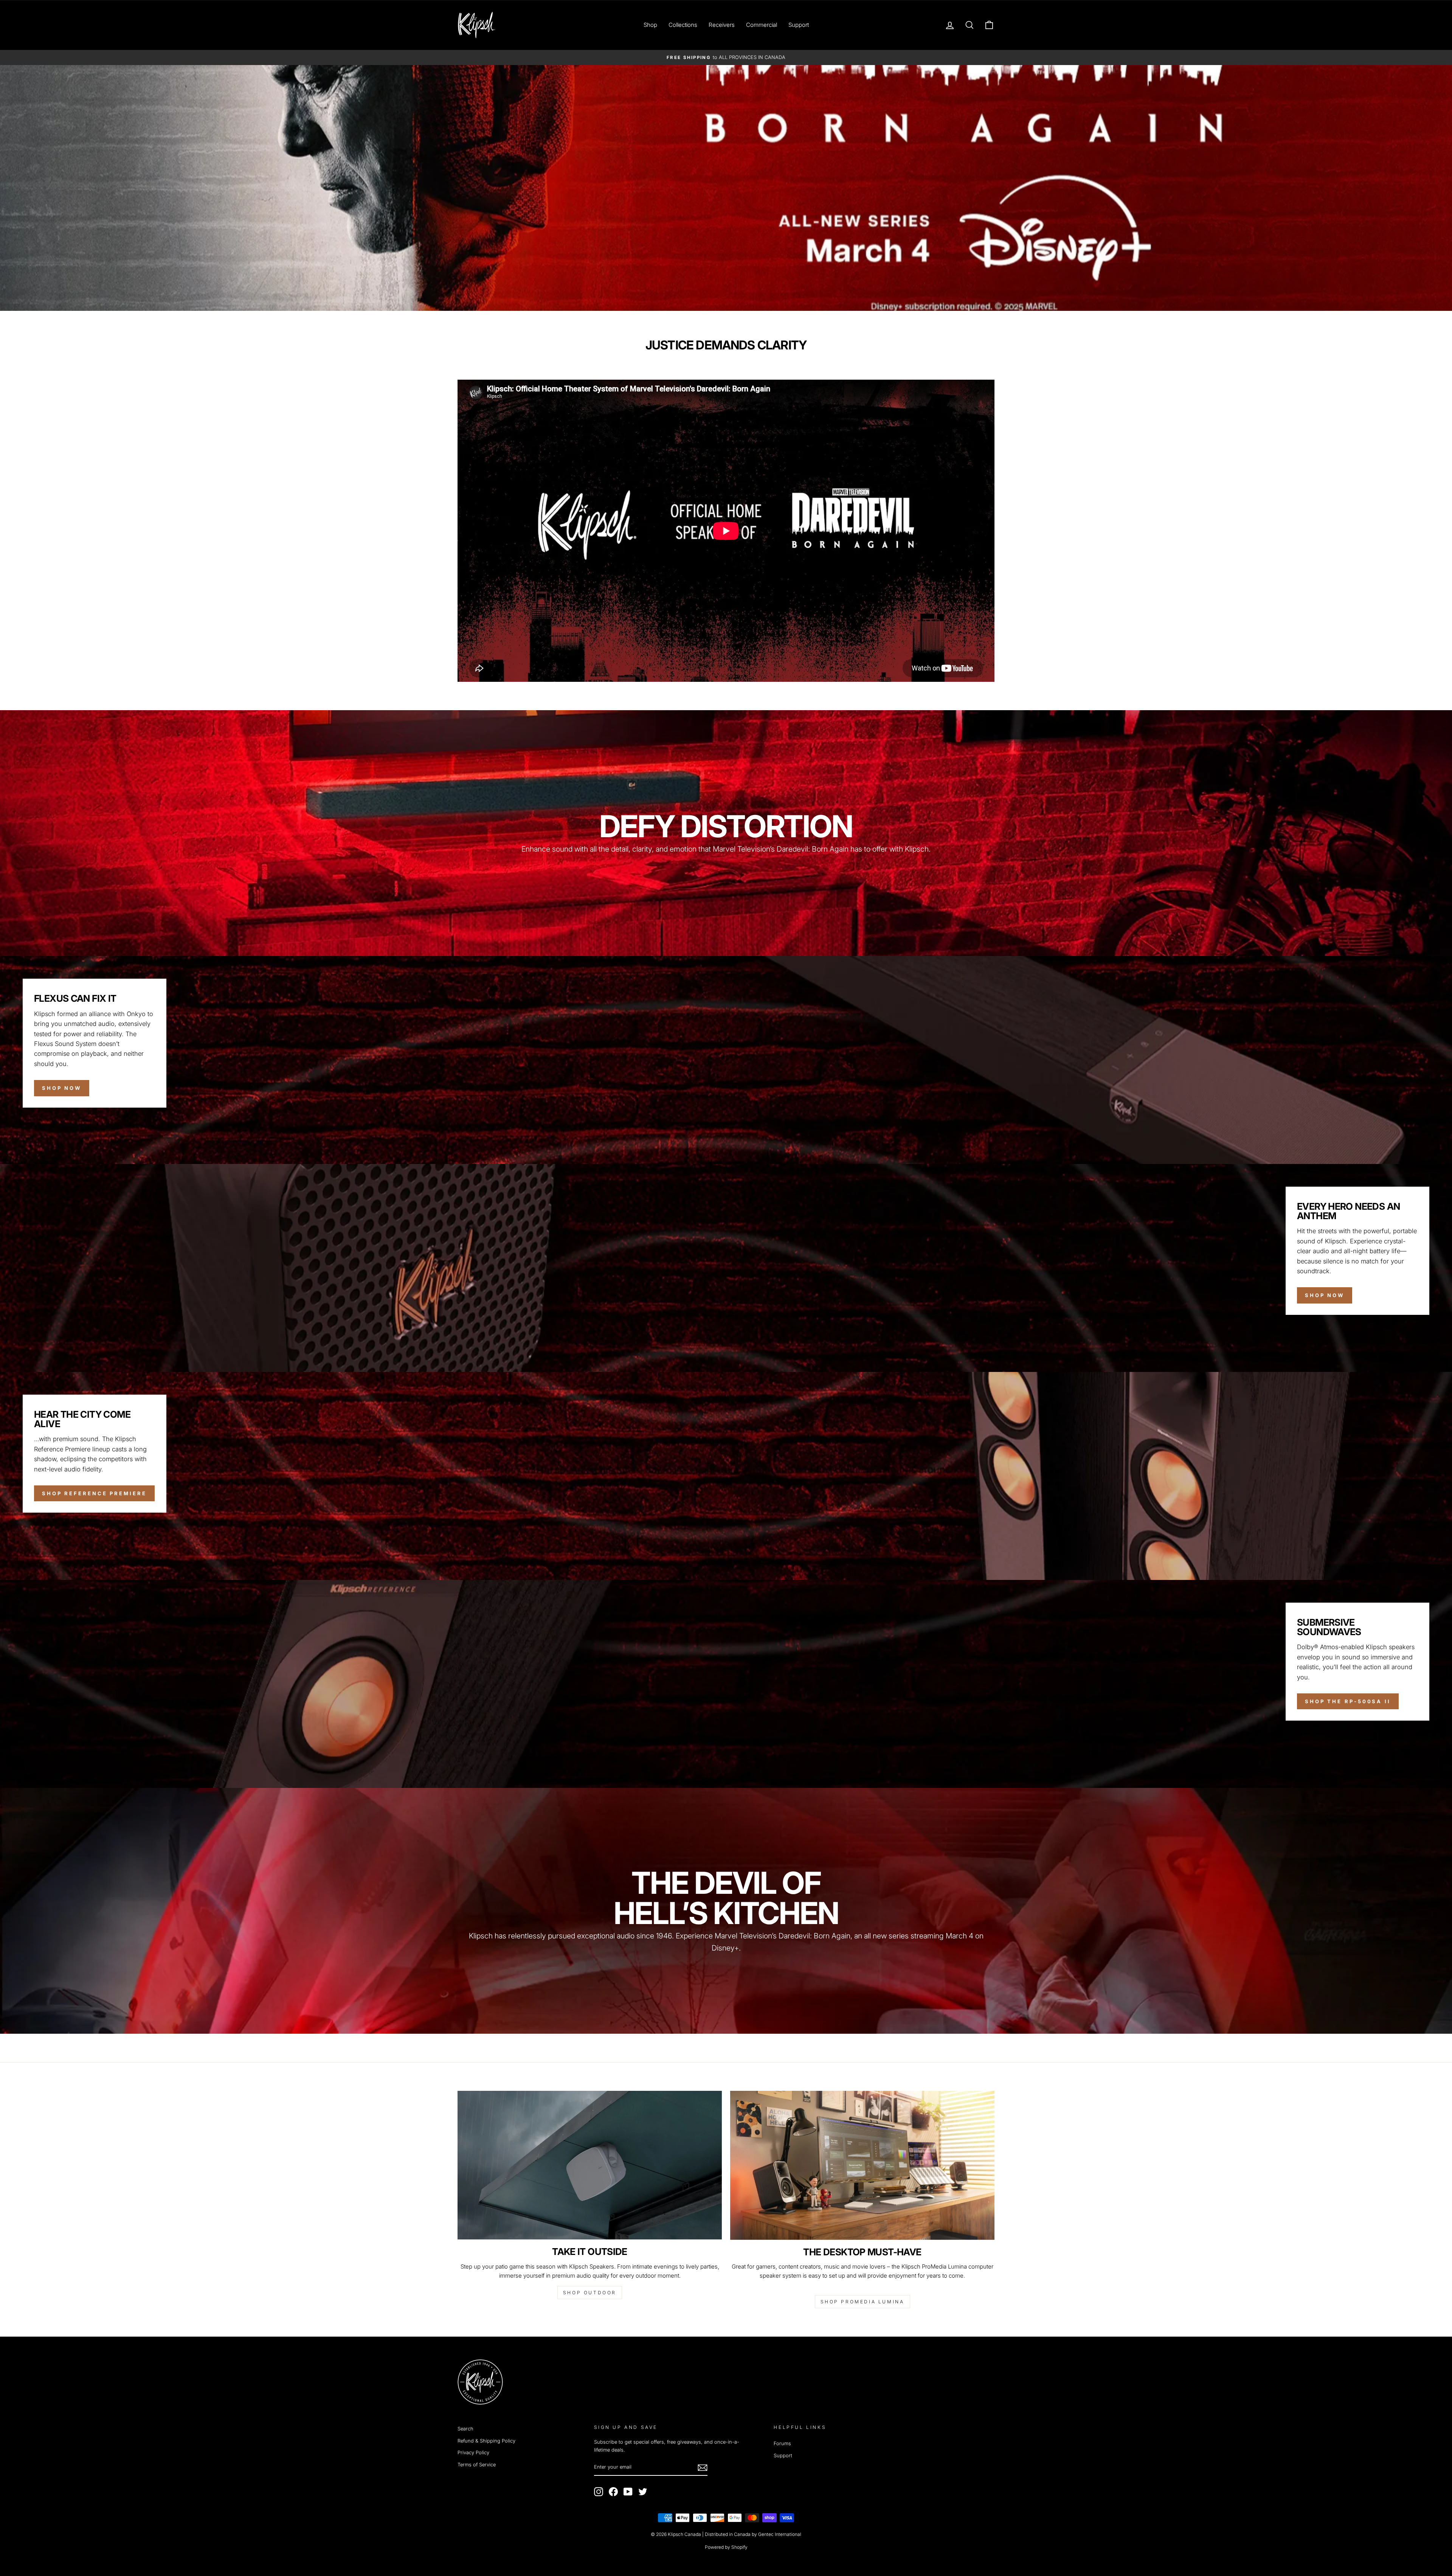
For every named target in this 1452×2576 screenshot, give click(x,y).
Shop (650, 25)
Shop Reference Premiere (94, 1493)
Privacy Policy (473, 2453)
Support (799, 25)
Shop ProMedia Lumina (863, 2302)
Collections (683, 25)
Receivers (722, 25)
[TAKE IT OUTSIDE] (590, 2165)
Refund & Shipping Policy (486, 2441)
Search (465, 2429)
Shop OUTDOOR (590, 2293)
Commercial (762, 25)
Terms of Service (477, 2465)
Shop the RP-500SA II (1348, 1701)
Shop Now (62, 1088)
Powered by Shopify (726, 2547)
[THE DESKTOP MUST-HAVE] (862, 2165)
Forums (782, 2443)
